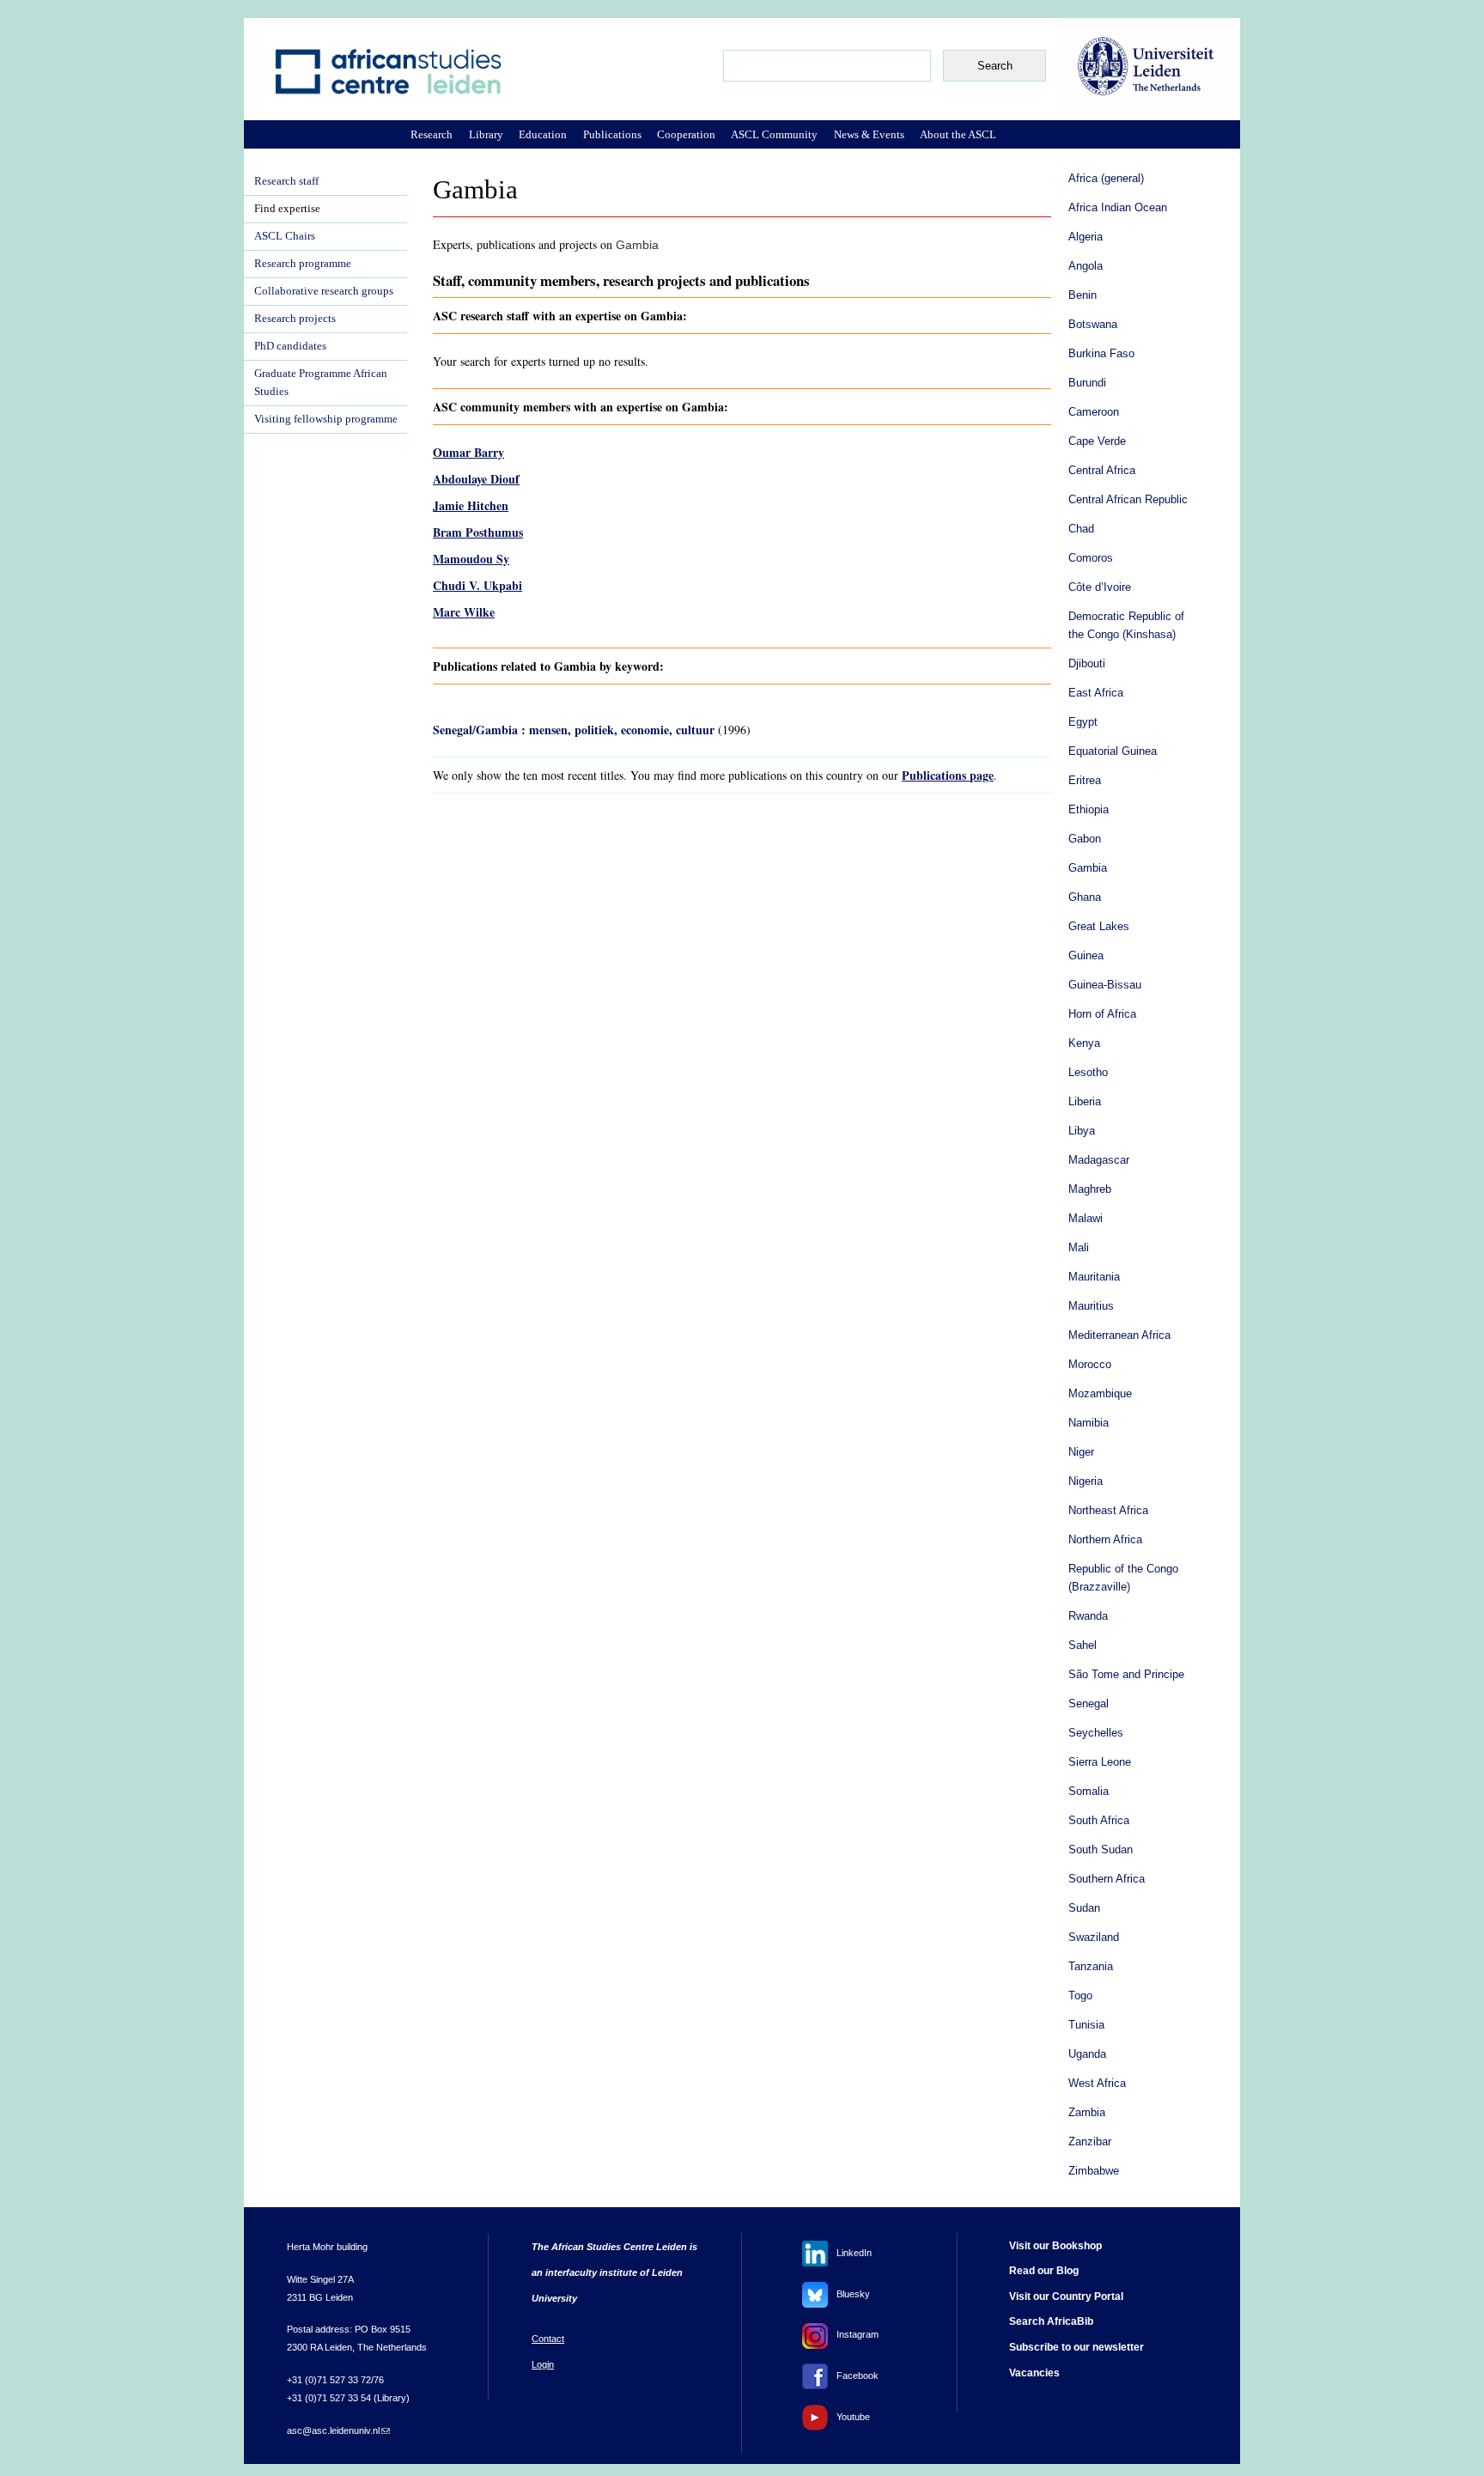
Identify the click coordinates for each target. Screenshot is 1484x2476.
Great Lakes (1099, 927)
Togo (1080, 1996)
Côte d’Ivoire (1100, 587)
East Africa (1096, 693)
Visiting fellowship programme (326, 419)
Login (543, 2364)
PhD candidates (290, 346)
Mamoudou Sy (471, 559)
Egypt (1083, 722)
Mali (1079, 1248)
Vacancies (1034, 2373)
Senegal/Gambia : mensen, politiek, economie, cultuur (574, 730)
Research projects (295, 319)
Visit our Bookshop (1055, 2246)
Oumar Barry (468, 452)
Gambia (1088, 868)
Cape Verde (1097, 441)
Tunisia (1086, 2025)
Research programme (303, 264)
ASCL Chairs (285, 236)
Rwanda (1088, 1616)
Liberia (1085, 1102)
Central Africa (1102, 471)
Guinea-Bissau (1105, 985)
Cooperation (686, 134)
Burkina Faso (1101, 354)
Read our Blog (1044, 2271)
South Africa (1099, 1821)
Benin (1083, 295)
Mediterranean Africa (1119, 1335)
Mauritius (1091, 1306)
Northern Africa (1105, 1540)
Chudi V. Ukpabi (477, 585)
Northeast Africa (1108, 1511)
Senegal (1089, 1704)
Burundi (1087, 383)
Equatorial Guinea (1113, 751)
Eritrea (1085, 781)
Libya (1082, 1131)
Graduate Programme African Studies (321, 383)
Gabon (1085, 839)
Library (486, 134)
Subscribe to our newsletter (1077, 2347)
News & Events (869, 134)
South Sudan (1101, 1850)
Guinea (1086, 956)
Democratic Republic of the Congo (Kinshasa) (1126, 626)
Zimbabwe (1094, 2171)
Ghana (1085, 897)
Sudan (1084, 1908)
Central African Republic (1128, 500)
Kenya (1084, 1043)
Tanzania (1091, 1967)
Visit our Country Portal (1066, 2297)
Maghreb (1090, 1189)
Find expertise (287, 209)
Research (432, 134)
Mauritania (1094, 1277)
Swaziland (1094, 1938)
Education (543, 134)
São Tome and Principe (1126, 1675)
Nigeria (1086, 1481)
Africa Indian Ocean (1118, 208)
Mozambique (1100, 1394)
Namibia (1089, 1423)
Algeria (1086, 237)
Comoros (1091, 558)
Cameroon (1094, 412)
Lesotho (1088, 1073)
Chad (1081, 529)
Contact (548, 2339)
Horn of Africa (1102, 1014)
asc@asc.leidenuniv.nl (338, 2430)
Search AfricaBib (1051, 2321)
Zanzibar (1090, 2142)
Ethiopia (1089, 810)
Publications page (948, 775)
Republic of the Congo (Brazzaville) (1123, 1578)
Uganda (1087, 2054)
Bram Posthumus (478, 532)
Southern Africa (1107, 1879)
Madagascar (1099, 1160)
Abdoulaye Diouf (476, 479)
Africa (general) (1106, 179)
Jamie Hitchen (471, 505)
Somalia (1089, 1792)
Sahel (1083, 1646)
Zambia (1087, 2113)
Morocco (1090, 1365)
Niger (1081, 1452)
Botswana (1093, 325)
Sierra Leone (1100, 1762)
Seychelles (1096, 1733)
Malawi (1086, 1219)
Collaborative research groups (324, 291)
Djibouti (1087, 664)
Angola (1086, 266)
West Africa (1097, 2084)
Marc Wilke (464, 612)
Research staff (286, 181)
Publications (612, 134)
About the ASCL (958, 134)
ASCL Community (774, 134)
